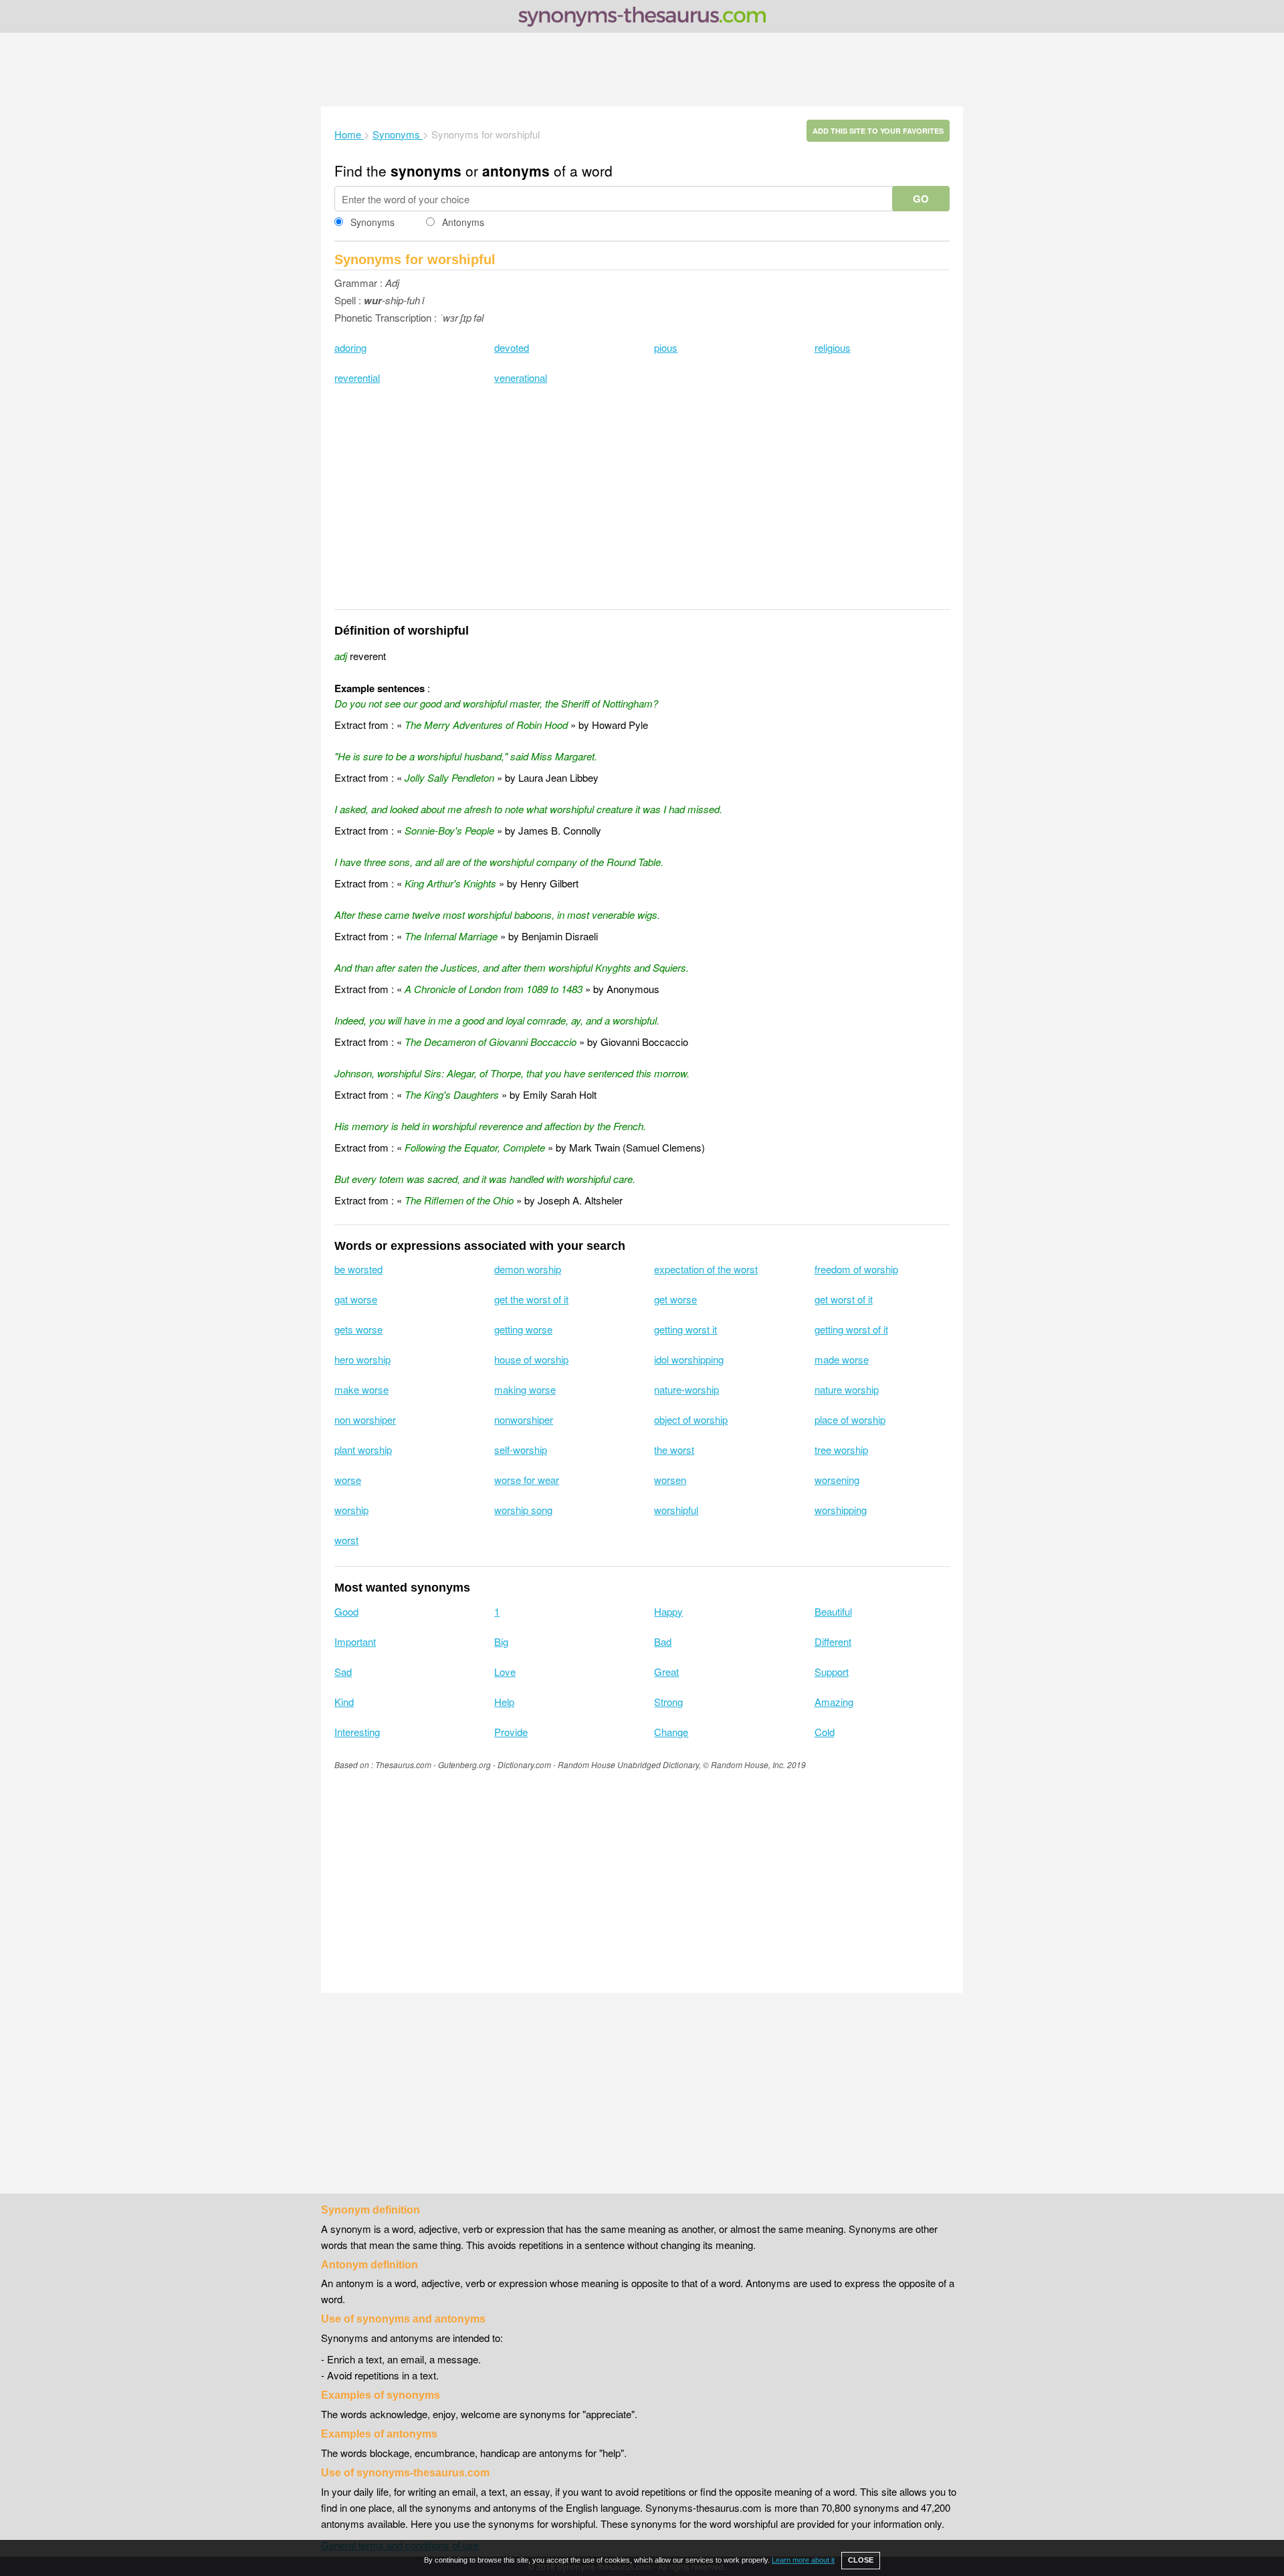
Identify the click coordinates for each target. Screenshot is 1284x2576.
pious (666, 347)
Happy (668, 1611)
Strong (668, 1702)
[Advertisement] (642, 70)
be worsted (358, 1269)
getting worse (523, 1329)
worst (346, 1540)
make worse (361, 1389)
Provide (511, 1732)
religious (833, 347)
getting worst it (685, 1329)
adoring (350, 347)
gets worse (358, 1329)
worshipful (676, 1510)
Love (505, 1672)
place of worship (850, 1419)
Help (504, 1702)
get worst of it (844, 1299)
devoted (512, 347)
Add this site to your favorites (878, 131)
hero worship (362, 1359)
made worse (842, 1359)
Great (666, 1672)
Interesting (357, 1732)
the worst (674, 1450)
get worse (675, 1299)
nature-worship (686, 1389)
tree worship (841, 1450)
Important (355, 1641)
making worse (525, 1389)
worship (351, 1510)
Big (501, 1641)
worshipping (841, 1510)
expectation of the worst (706, 1269)
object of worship (691, 1419)
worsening (837, 1480)
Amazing (834, 1702)
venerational (521, 378)
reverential (357, 378)
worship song (523, 1510)
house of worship (531, 1359)
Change (671, 1732)
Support (832, 1672)
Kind (344, 1702)
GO (921, 199)
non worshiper (365, 1419)
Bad (663, 1641)
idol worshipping (689, 1359)
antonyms (516, 171)
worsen (670, 1480)
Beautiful (833, 1611)
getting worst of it (851, 1329)
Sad (343, 1672)
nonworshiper (524, 1419)
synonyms (426, 171)
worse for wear (527, 1480)
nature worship (847, 1389)
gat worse (356, 1299)
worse (348, 1480)
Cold (825, 1732)
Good (346, 1611)
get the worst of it (531, 1299)
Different (833, 1641)
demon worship (528, 1269)
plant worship (363, 1450)
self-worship (521, 1450)
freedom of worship (856, 1269)
